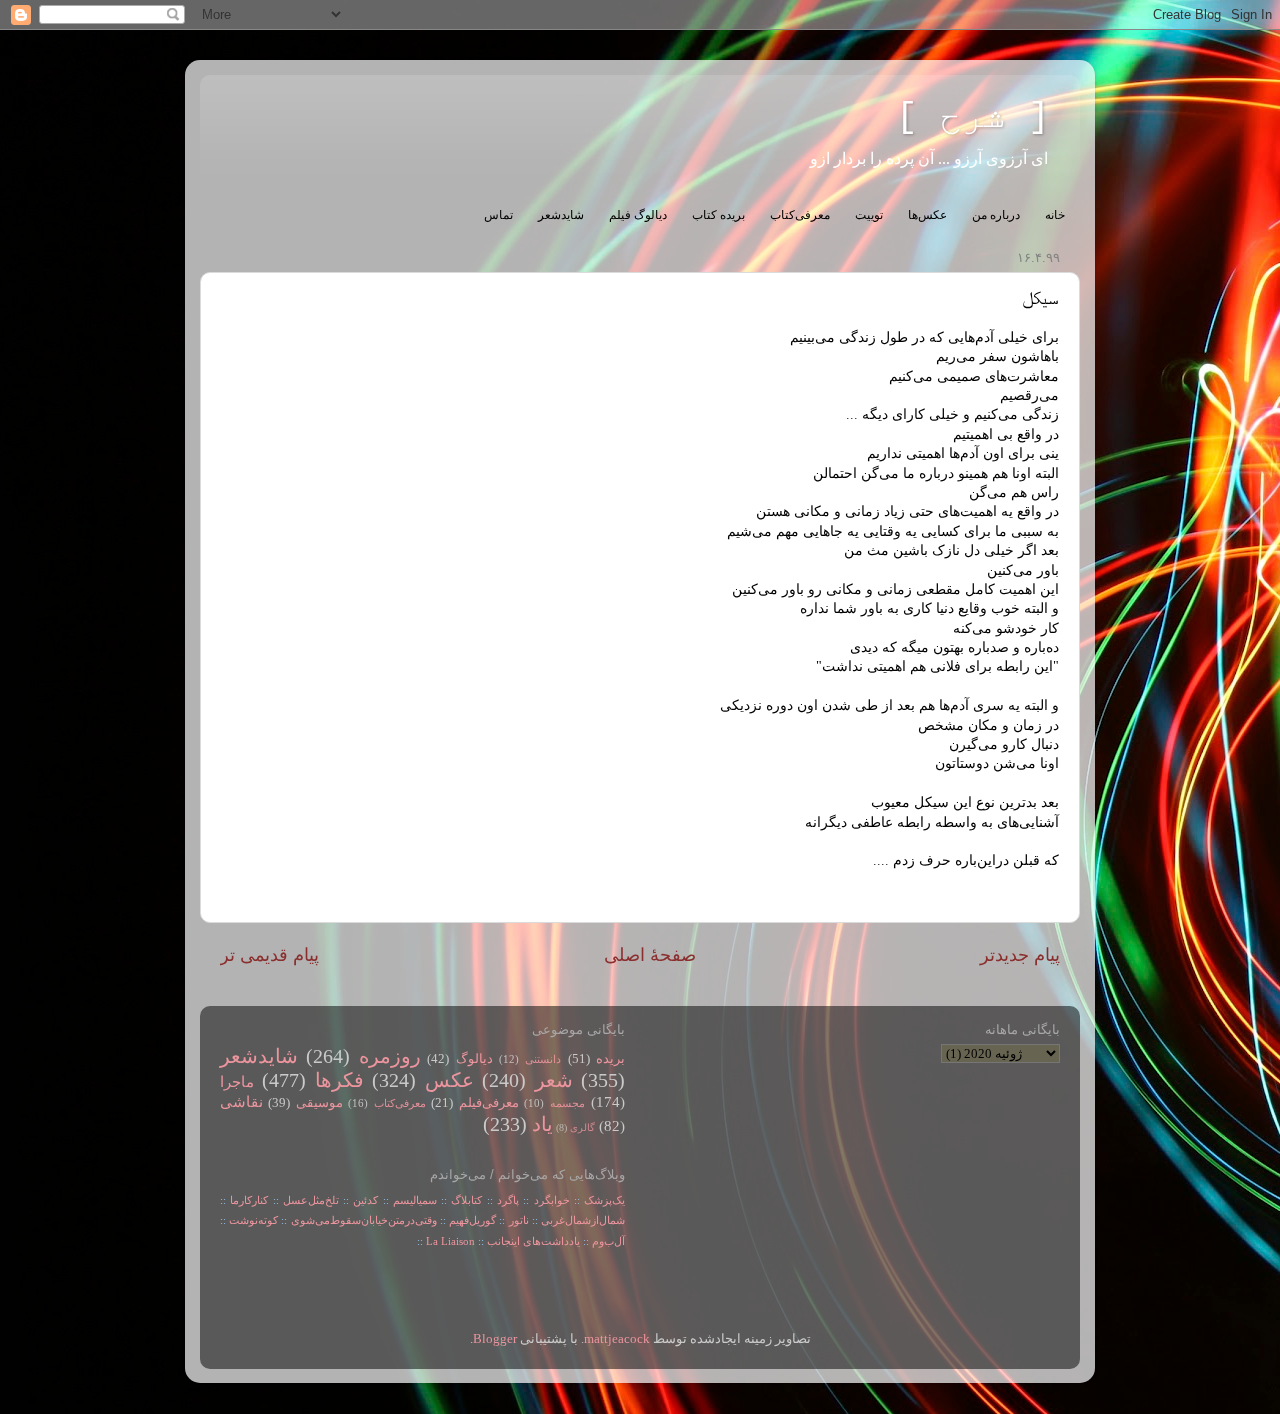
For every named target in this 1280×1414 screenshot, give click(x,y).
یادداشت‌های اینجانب (533, 1241)
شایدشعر (561, 215)
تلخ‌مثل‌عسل (311, 1200)
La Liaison (450, 1241)
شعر (554, 1080)
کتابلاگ (466, 1200)
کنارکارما (249, 1200)
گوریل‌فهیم (472, 1220)
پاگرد (506, 1200)
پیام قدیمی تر (269, 955)
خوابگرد (549, 1200)
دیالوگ (474, 1059)
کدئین (365, 1200)
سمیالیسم (415, 1200)
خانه (1055, 215)
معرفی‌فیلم (489, 1103)
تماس (498, 215)
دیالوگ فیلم (638, 215)
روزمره (390, 1056)
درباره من (996, 215)
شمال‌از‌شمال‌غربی (583, 1220)
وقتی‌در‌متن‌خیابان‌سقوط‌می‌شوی (364, 1220)
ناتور (519, 1220)
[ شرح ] (973, 117)
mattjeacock (617, 1339)
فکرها (339, 1080)
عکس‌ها (927, 215)
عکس (449, 1080)
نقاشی (241, 1102)
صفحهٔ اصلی (650, 955)
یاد (542, 1124)
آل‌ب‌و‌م (608, 1241)
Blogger (495, 1339)
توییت (869, 215)
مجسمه (567, 1103)
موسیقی (319, 1103)
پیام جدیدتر (1020, 955)
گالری (582, 1127)
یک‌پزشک (604, 1200)
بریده (610, 1059)
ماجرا (237, 1082)
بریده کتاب (718, 215)
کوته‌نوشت (253, 1220)
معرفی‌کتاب (800, 215)
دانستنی (543, 1059)
